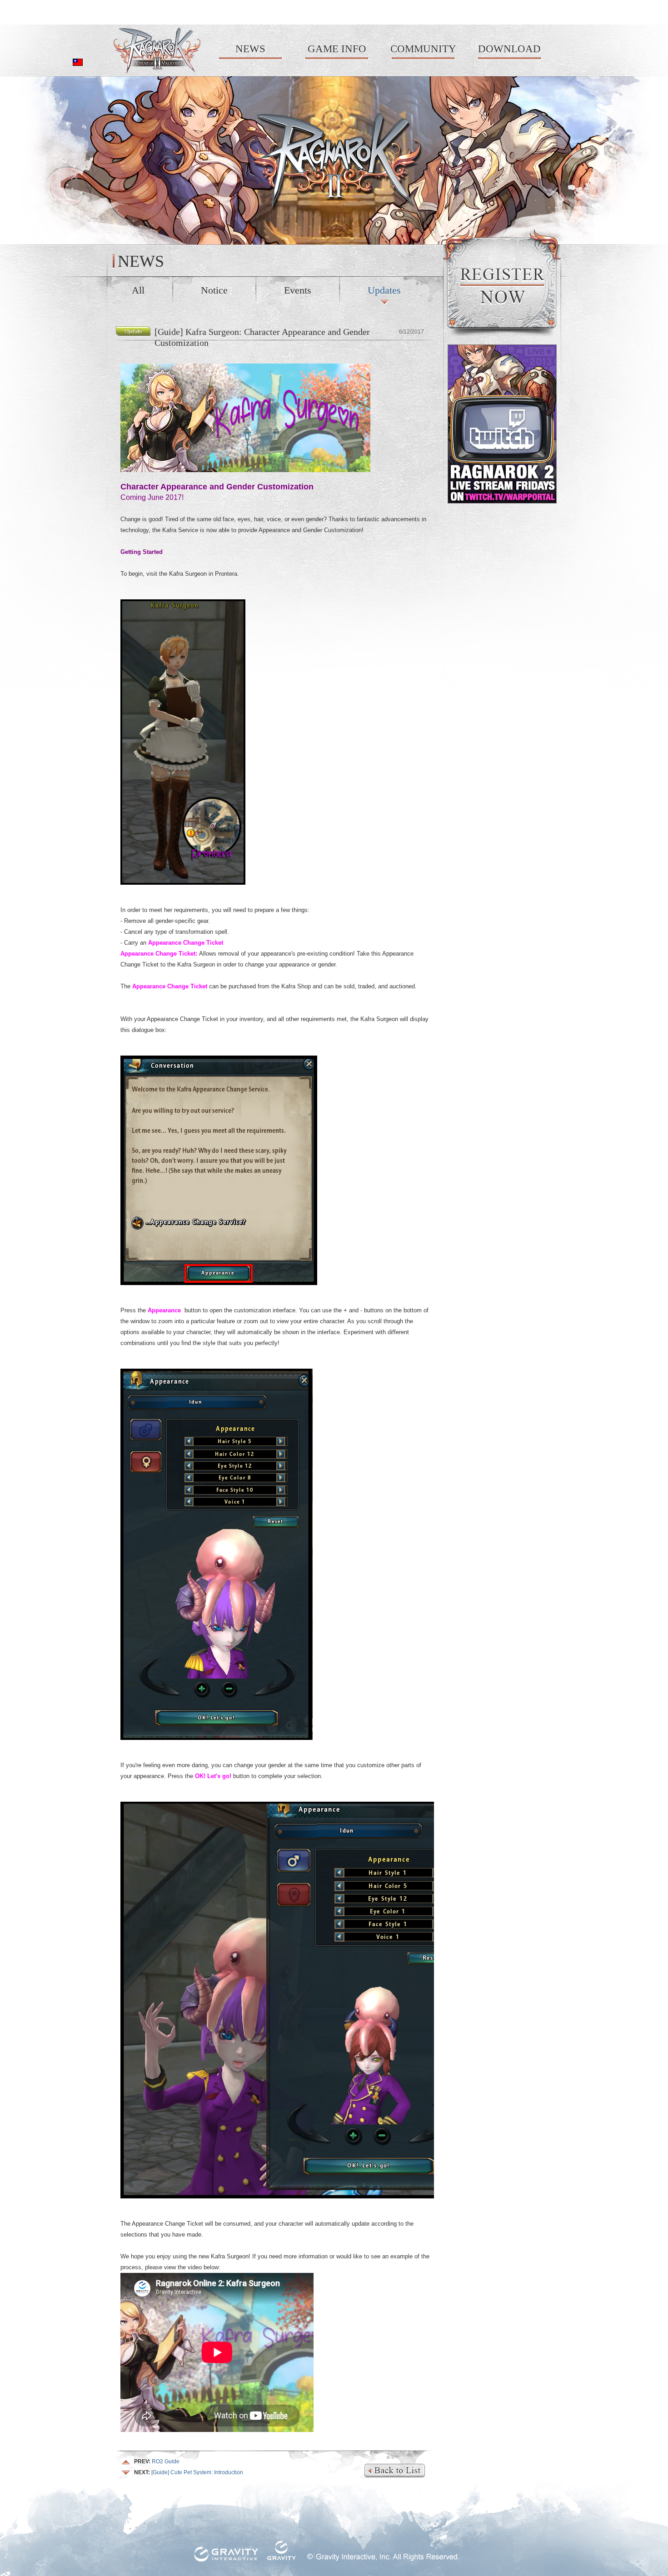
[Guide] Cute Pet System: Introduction (189, 2472)
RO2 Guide (157, 2461)
